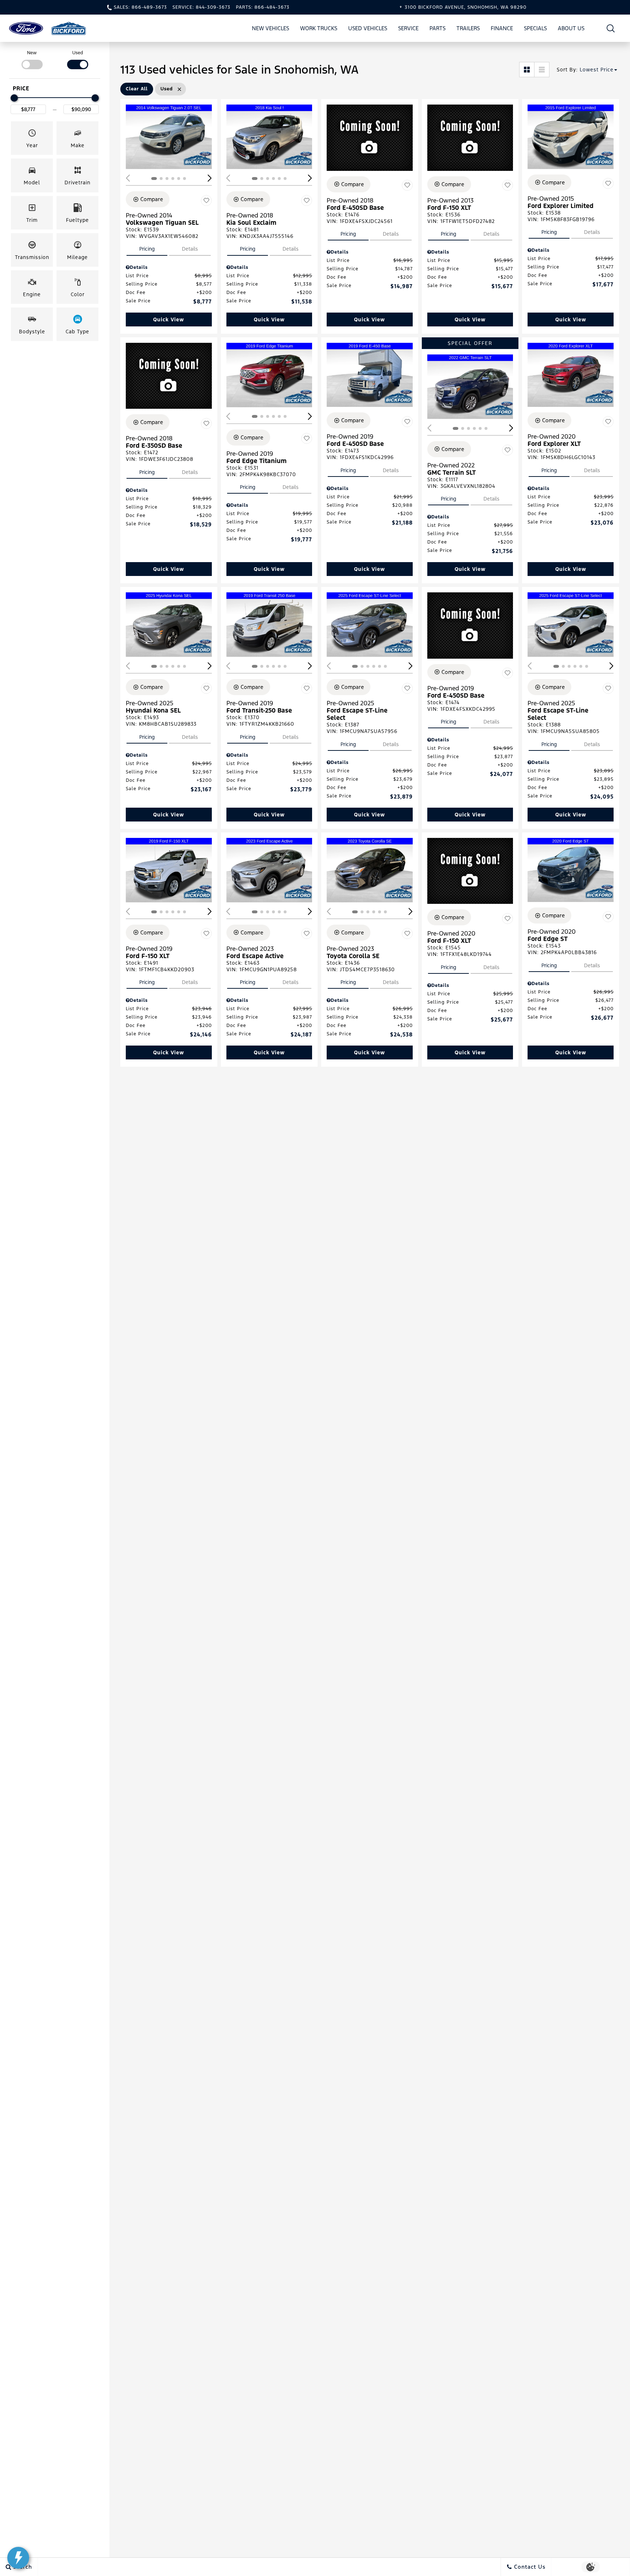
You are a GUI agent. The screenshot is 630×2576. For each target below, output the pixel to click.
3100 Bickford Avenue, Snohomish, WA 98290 (466, 7)
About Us (571, 28)
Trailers (468, 28)
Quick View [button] (169, 319)
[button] (611, 28)
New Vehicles (271, 28)
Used (78, 53)
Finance (502, 28)
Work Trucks (319, 28)
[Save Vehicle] (206, 200)
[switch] (32, 59)
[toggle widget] (18, 2558)
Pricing (147, 249)
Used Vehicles (368, 28)
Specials (535, 28)
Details (190, 249)
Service (408, 28)
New (32, 53)
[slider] (14, 98)
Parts (437, 28)
